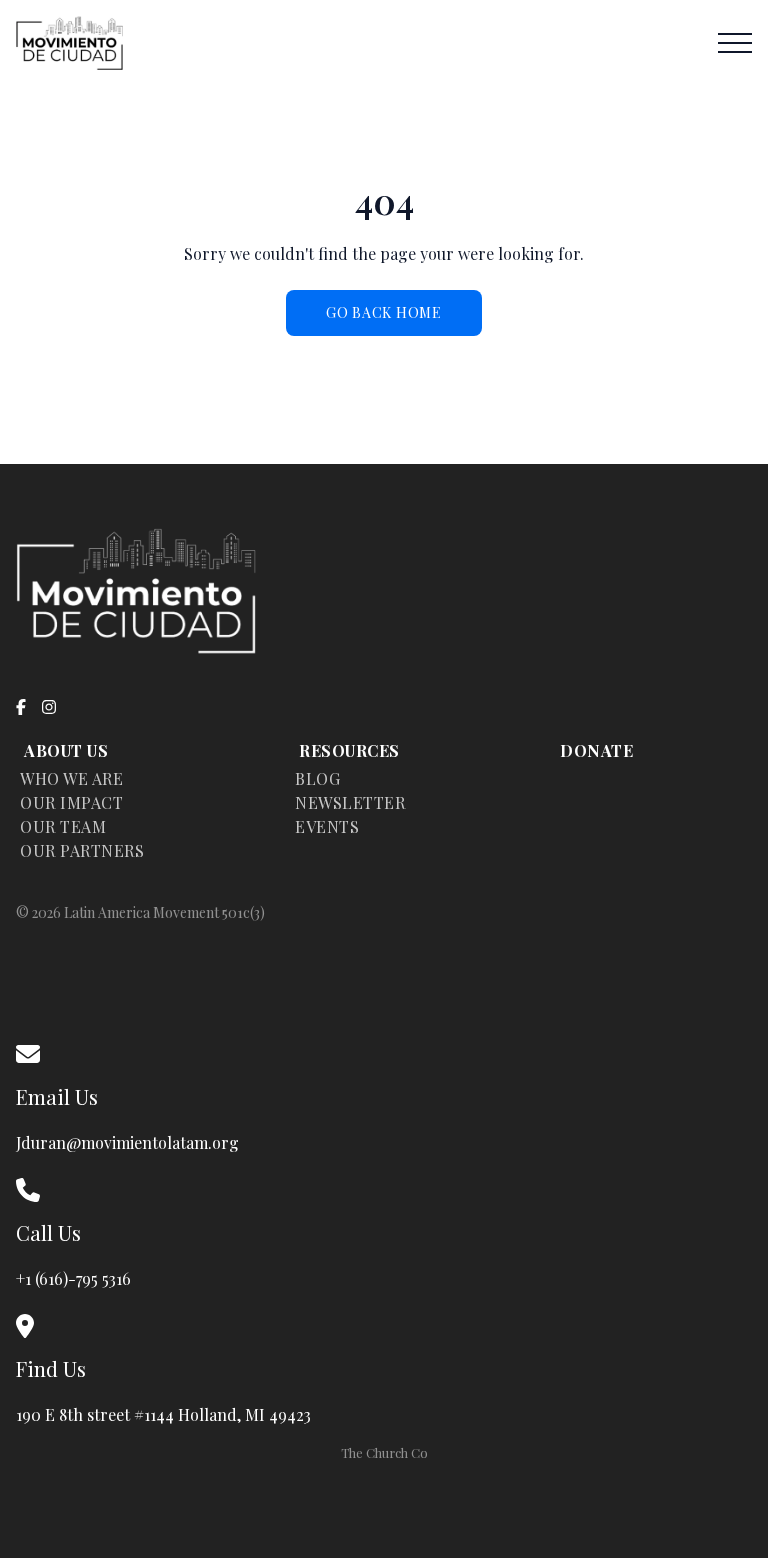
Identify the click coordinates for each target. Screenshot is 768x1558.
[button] (735, 43)
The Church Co (384, 1452)
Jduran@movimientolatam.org (127, 1142)
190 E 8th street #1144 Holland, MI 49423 (167, 1414)
